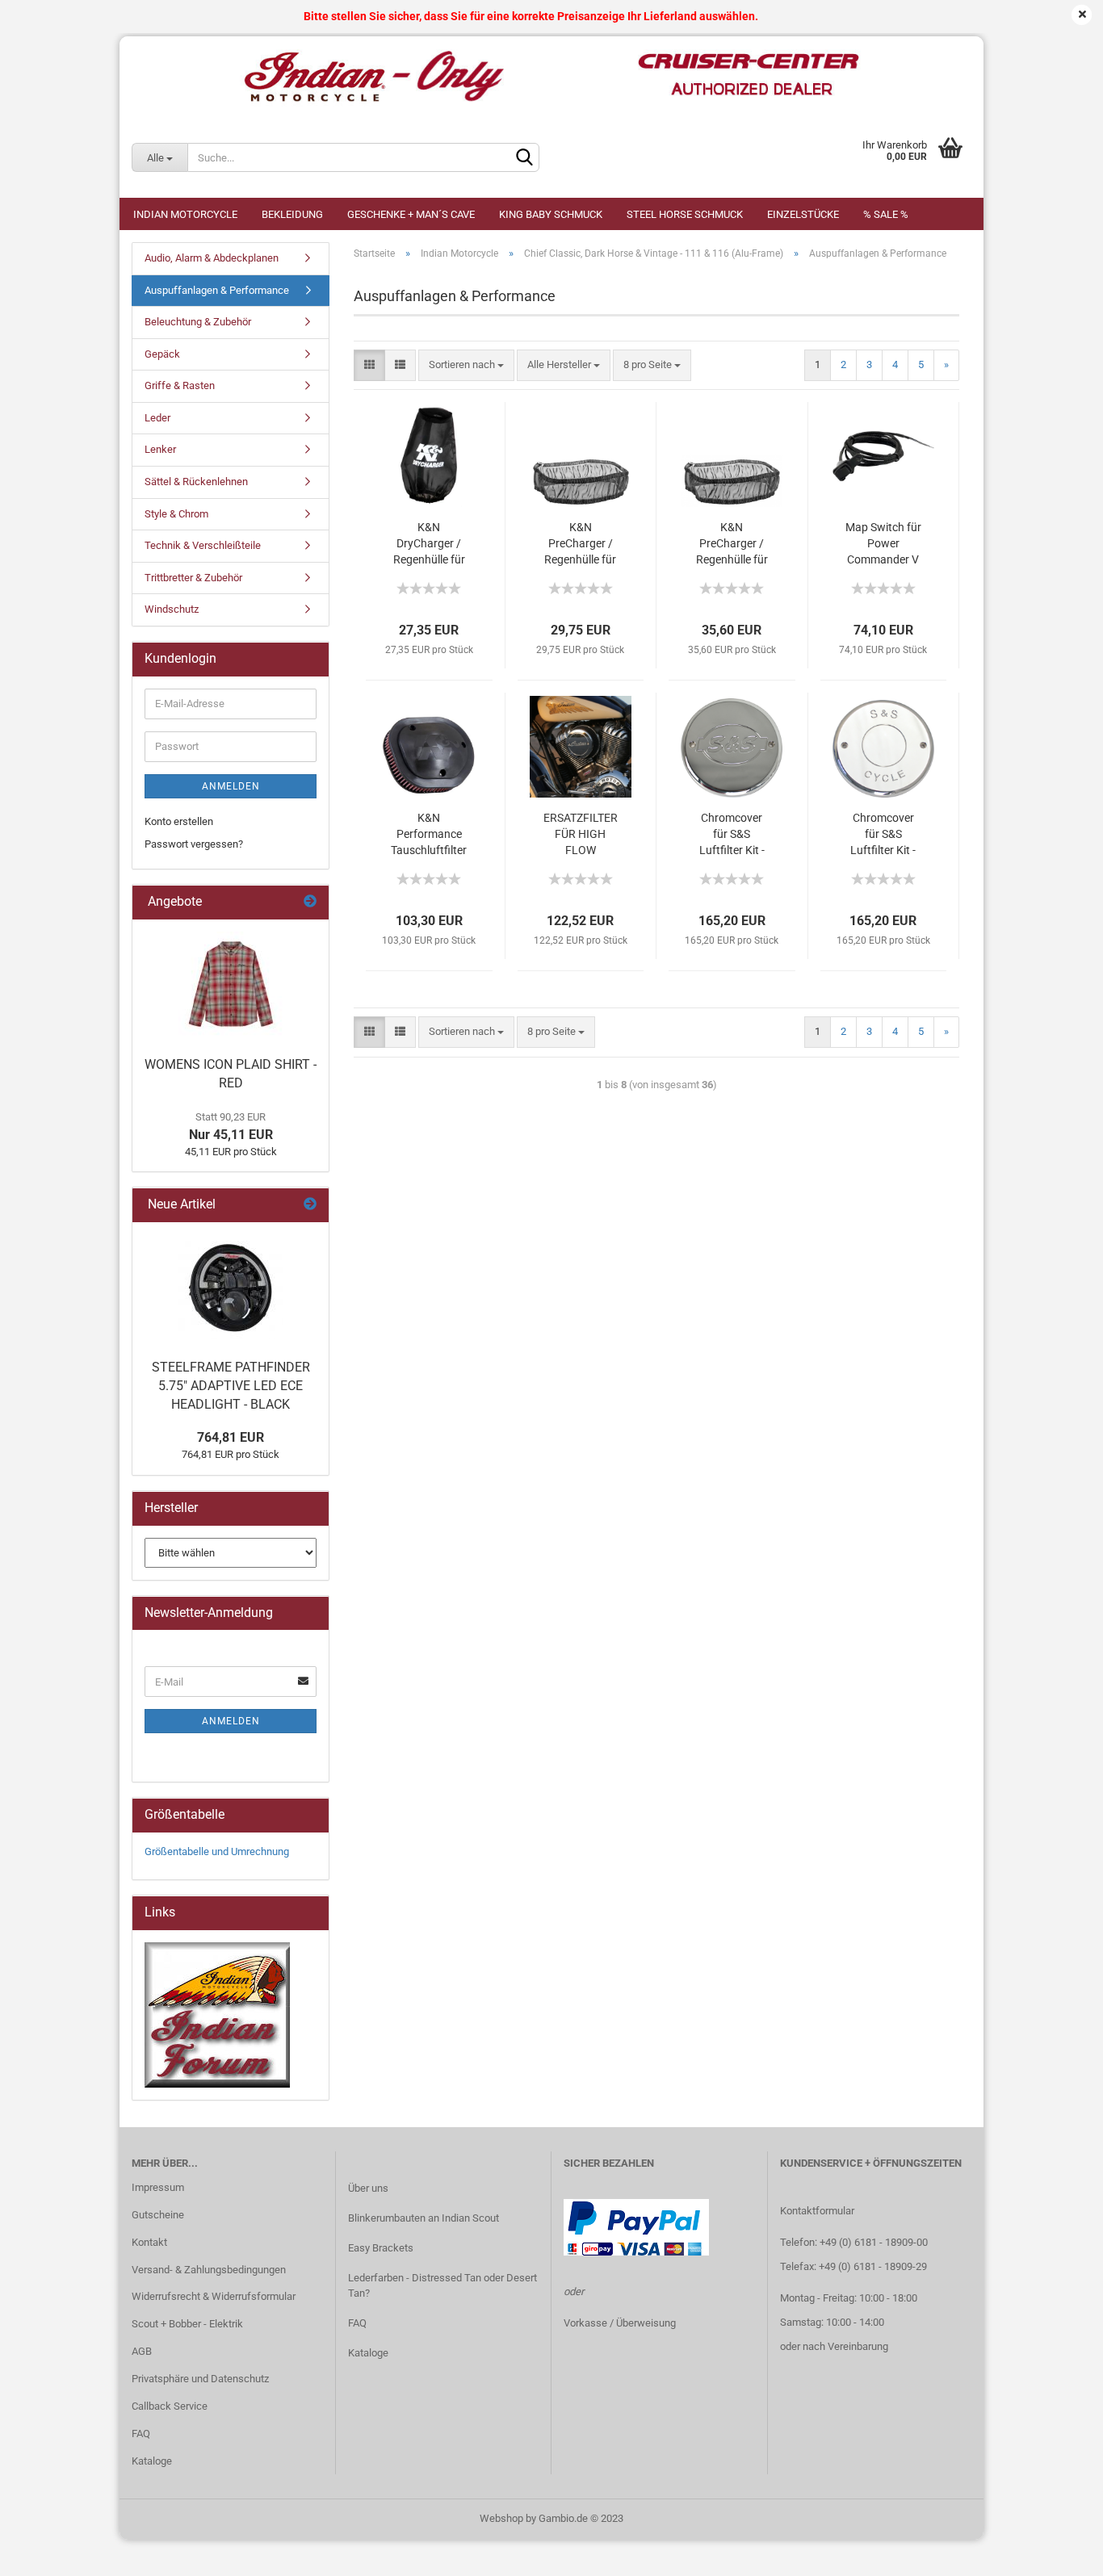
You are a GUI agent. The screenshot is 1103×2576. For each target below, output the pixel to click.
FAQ (141, 2434)
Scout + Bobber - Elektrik (187, 2324)
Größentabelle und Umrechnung (217, 1851)
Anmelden (231, 786)
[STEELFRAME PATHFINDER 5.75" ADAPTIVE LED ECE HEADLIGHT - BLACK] (231, 1287)
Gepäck (162, 354)
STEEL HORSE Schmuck (685, 214)
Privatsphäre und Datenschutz (200, 2379)
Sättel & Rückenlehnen (196, 482)
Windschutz (172, 609)
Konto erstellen (179, 821)
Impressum (158, 2187)
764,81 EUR (231, 1437)
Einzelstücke (803, 214)
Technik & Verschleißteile (203, 545)
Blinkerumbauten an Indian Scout (424, 2218)
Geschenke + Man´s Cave (411, 214)
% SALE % (886, 214)
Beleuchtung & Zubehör (198, 322)
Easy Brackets (381, 2248)
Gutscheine (158, 2215)
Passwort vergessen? (194, 844)
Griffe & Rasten (180, 385)
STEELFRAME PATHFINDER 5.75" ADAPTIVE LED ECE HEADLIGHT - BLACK (231, 1386)
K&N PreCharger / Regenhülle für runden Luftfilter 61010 (732, 544)
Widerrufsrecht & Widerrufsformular (214, 2296)
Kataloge (152, 2461)
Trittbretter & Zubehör (193, 578)
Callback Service (170, 2406)
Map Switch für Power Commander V (883, 543)
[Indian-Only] (551, 77)
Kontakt (149, 2242)
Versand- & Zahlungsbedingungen (209, 2270)
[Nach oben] (1059, 2552)
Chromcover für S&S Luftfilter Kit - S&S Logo (732, 835)
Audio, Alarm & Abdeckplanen (212, 258)
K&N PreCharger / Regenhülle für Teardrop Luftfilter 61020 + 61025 (581, 544)
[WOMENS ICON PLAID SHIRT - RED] (231, 984)
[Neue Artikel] (310, 1205)
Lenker (160, 449)
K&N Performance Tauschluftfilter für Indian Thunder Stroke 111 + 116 (429, 835)
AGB (142, 2351)
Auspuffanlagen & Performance (217, 290)
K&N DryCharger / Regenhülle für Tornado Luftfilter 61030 (429, 544)
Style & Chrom (176, 514)
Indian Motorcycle (185, 214)
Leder (157, 418)
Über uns (368, 2188)
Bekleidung (292, 214)
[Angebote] (310, 902)
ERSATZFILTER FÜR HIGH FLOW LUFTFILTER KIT (581, 835)
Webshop (501, 2518)
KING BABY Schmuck (551, 214)
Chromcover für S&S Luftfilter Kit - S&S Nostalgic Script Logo (883, 835)
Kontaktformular (817, 2211)
